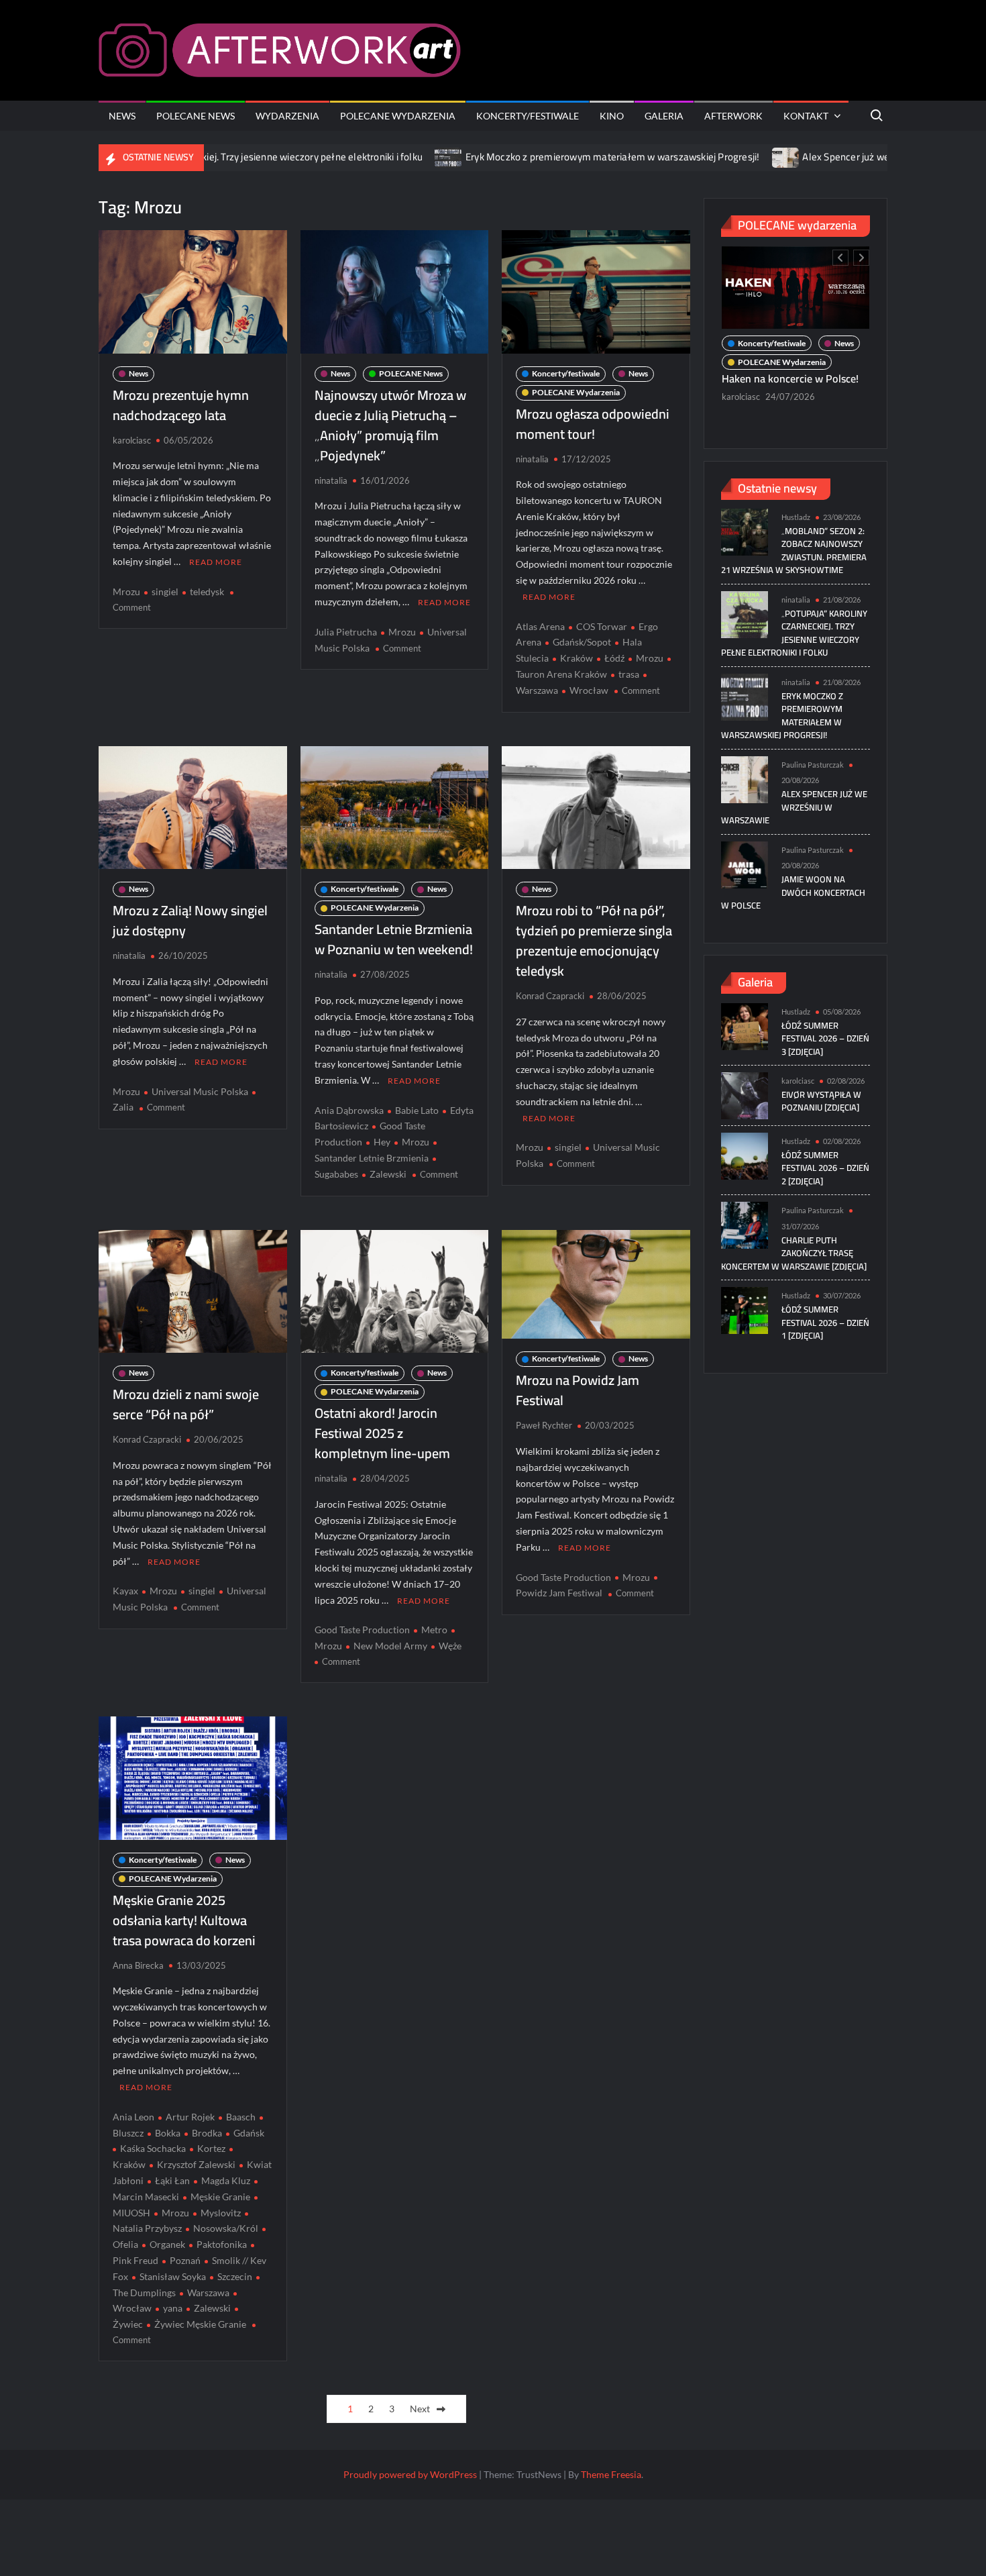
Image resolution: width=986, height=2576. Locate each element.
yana (173, 2308)
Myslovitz (221, 2213)
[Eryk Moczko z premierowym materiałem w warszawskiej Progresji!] (370, 157)
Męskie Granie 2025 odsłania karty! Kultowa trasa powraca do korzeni (184, 1920)
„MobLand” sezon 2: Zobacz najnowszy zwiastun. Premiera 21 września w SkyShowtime (794, 551)
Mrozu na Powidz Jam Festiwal (578, 1390)
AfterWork (733, 116)
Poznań (185, 2260)
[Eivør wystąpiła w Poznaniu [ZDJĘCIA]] (745, 1095)
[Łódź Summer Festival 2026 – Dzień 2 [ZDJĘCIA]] (745, 1155)
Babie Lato (417, 1110)
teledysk (207, 591)
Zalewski (388, 1174)
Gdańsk (249, 2133)
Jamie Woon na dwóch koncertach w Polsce (793, 892)
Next (420, 2409)
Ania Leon (133, 2117)
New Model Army (390, 1646)
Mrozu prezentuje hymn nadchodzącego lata (181, 405)
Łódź (614, 658)
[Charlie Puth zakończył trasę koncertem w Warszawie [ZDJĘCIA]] (745, 1224)
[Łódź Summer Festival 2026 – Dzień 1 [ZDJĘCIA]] (745, 1309)
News (122, 116)
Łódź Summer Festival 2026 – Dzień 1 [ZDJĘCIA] (825, 1322)
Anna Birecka (138, 1965)
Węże (450, 1646)
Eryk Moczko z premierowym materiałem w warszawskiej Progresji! (533, 157)
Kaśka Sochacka (153, 2148)
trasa (629, 674)
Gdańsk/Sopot (582, 642)
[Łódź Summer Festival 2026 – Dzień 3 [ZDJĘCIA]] (745, 1025)
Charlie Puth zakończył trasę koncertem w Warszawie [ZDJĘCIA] (794, 1253)
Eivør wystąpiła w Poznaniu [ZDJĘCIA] (821, 1101)
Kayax (125, 1591)
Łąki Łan (172, 2180)
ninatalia (331, 480)
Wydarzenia (287, 116)
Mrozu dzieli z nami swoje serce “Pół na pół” (186, 1404)
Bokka (168, 2133)
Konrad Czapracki (550, 996)
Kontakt (806, 116)
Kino (612, 116)
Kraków (577, 658)
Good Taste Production (362, 1630)
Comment (132, 607)
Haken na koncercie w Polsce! (791, 378)
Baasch (241, 2117)
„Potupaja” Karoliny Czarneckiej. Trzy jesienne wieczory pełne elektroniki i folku (794, 633)
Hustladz (796, 517)
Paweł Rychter (544, 1425)
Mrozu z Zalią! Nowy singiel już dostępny (190, 920)
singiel (165, 591)
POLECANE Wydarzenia (398, 116)
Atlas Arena (540, 626)
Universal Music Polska (200, 1091)
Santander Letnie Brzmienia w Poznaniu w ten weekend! (394, 939)
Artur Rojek (190, 2117)
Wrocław (589, 690)
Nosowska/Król (226, 2228)
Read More (216, 562)
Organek (167, 2244)
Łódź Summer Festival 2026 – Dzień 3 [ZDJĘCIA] (825, 1038)
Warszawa (208, 2292)
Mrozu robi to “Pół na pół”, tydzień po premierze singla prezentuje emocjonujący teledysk (594, 940)
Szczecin (235, 2276)
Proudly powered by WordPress (410, 2474)
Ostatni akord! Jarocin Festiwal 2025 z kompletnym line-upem (382, 1433)
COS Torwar (602, 626)
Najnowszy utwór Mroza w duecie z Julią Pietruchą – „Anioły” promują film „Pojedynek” (390, 425)
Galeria (664, 116)
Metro (434, 1630)
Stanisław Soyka (173, 2276)
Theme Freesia (611, 2474)
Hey (382, 1142)
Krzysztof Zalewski (196, 2164)
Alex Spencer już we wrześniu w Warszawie (818, 157)
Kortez (211, 2148)
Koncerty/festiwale (528, 116)
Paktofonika (222, 2244)
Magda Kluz (226, 2180)
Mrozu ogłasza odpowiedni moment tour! (593, 424)
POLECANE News (196, 116)
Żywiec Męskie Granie (200, 2324)
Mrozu (126, 591)
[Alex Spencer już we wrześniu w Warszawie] (707, 157)
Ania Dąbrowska (349, 1110)
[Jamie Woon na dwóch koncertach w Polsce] (745, 863)
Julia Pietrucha (346, 632)
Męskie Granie (220, 2197)
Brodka (207, 2133)
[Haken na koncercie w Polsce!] (796, 288)
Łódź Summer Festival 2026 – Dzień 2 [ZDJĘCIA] (825, 1168)
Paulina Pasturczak (813, 765)
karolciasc (132, 440)
